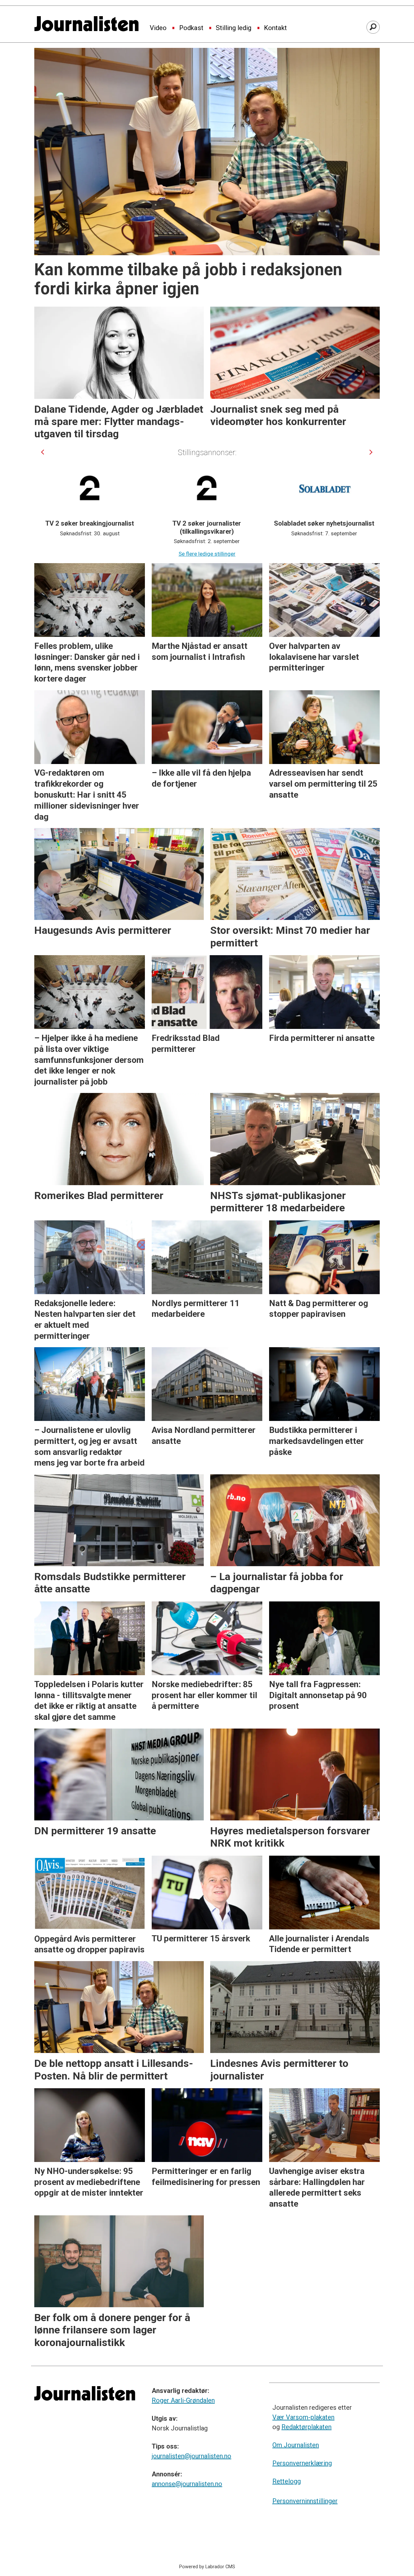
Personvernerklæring (302, 2463)
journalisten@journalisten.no (191, 2456)
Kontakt (275, 28)
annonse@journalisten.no (187, 2484)
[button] (43, 452)
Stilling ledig (234, 28)
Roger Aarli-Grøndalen (183, 2400)
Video (158, 28)
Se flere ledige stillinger (207, 554)
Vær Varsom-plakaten (303, 2417)
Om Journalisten (296, 2445)
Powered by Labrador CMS (207, 2567)
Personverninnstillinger (305, 2501)
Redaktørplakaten (306, 2427)
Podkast (191, 28)
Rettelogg (287, 2481)
